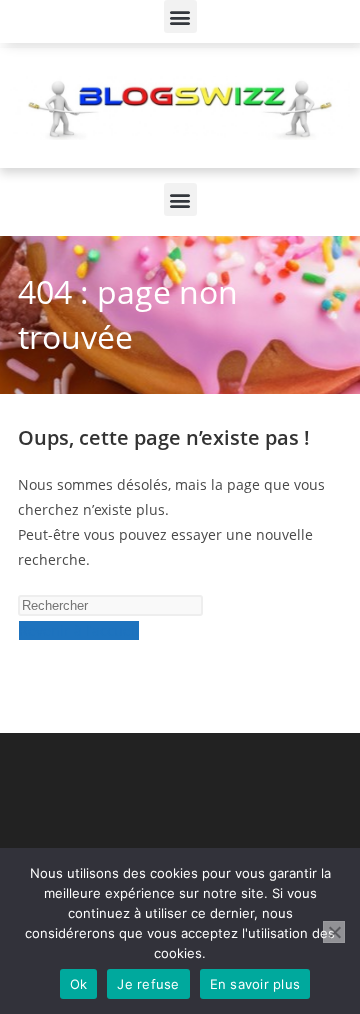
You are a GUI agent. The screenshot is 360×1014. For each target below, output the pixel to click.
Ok (79, 984)
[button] (180, 16)
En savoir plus (255, 984)
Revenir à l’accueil (79, 630)
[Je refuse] (334, 932)
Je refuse (148, 984)
